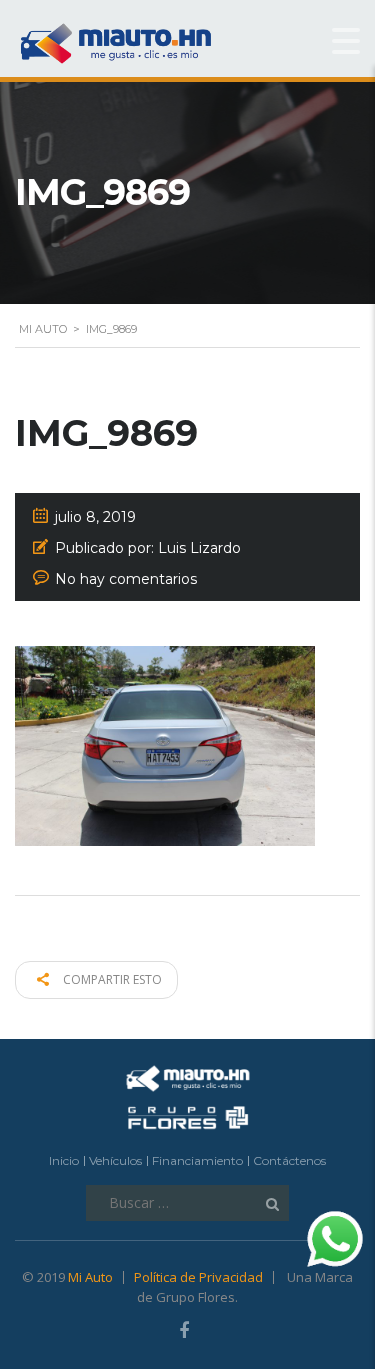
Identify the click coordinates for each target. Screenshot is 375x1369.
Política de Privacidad (198, 1277)
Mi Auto (90, 1277)
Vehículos (115, 1160)
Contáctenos (289, 1160)
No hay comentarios (126, 579)
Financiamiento (197, 1160)
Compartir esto (111, 979)
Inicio (64, 1160)
